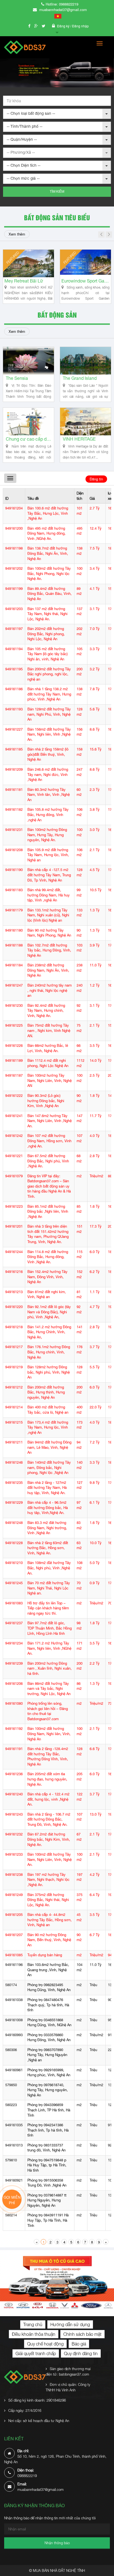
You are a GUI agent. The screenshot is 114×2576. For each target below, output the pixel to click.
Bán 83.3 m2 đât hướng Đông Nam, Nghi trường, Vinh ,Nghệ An (47, 1528)
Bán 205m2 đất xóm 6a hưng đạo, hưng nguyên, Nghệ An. (47, 1779)
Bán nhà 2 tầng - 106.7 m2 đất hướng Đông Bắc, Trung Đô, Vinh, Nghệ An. (49, 1819)
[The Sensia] (28, 361)
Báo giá (79, 2344)
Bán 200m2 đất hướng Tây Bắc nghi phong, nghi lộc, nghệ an (49, 674)
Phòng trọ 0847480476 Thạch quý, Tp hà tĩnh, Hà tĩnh (48, 2005)
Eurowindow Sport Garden (47, 281)
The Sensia (17, 378)
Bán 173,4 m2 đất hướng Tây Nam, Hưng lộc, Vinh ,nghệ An (48, 1427)
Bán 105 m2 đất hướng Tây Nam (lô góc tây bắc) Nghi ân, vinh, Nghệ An (47, 654)
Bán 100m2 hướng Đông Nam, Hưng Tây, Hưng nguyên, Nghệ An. (47, 835)
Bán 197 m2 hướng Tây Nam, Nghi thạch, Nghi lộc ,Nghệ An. (48, 1880)
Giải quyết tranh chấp (36, 2353)
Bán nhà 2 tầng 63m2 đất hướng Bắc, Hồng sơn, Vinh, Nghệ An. (48, 1548)
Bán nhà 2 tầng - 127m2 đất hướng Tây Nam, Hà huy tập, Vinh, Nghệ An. (47, 1488)
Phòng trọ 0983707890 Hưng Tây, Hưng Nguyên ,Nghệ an (47, 2055)
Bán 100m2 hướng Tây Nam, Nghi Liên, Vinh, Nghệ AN (50, 1081)
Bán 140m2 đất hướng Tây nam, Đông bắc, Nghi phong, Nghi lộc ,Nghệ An (49, 1468)
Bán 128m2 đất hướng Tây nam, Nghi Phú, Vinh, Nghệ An (49, 714)
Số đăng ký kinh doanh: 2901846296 (37, 2400)
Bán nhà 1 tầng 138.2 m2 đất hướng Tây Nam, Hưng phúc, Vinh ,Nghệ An (49, 694)
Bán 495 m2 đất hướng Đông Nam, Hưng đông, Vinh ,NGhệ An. (46, 533)
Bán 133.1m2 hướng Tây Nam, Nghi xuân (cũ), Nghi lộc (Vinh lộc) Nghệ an (48, 915)
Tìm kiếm (57, 192)
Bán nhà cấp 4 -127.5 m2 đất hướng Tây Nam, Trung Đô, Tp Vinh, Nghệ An (49, 875)
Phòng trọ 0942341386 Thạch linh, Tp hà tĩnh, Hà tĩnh (48, 2130)
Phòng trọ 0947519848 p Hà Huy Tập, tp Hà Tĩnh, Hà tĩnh (47, 2165)
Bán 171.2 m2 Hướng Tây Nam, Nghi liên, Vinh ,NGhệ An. (49, 1648)
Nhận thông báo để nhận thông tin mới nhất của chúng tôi (50, 2518)
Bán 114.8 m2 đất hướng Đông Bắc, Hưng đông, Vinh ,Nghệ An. (48, 1257)
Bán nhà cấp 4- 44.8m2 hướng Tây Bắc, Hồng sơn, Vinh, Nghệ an (50, 1920)
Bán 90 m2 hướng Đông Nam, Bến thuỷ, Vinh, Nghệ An (49, 1940)
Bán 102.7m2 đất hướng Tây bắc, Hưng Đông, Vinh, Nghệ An (49, 950)
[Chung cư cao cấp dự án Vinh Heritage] (28, 422)
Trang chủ (33, 2324)
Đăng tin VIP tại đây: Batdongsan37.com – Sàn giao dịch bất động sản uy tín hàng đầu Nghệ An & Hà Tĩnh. (49, 1186)
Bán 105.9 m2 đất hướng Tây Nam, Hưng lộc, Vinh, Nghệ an (48, 855)
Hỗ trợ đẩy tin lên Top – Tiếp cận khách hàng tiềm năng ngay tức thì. (48, 1608)
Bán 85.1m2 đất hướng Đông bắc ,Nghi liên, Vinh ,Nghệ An (48, 1212)
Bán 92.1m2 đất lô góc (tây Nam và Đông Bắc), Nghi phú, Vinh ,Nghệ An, (49, 1312)
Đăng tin (96, 479)
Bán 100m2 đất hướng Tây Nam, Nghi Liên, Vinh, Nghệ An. (50, 1860)
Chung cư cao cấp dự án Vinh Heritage (28, 439)
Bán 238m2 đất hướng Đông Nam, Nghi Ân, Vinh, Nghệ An (48, 970)
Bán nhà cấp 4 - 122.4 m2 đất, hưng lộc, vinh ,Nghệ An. (48, 1799)
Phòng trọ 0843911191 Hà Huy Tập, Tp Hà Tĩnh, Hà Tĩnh (48, 2220)
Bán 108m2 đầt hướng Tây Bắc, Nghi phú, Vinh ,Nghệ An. (49, 1568)
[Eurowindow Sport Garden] (47, 263)
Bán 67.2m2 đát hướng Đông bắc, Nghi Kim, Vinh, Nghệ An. (49, 1839)
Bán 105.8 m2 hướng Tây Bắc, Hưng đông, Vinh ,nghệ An (48, 815)
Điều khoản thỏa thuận (34, 2334)
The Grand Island (80, 378)
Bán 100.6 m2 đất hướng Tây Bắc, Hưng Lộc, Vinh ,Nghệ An (48, 513)
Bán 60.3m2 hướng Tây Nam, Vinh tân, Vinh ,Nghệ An (49, 795)
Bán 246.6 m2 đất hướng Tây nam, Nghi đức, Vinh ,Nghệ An (48, 775)
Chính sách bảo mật (82, 2334)
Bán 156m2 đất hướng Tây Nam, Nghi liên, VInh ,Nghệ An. (49, 734)
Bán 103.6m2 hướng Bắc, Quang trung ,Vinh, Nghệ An (48, 1970)
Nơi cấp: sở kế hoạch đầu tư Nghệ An (39, 2421)
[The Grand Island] (85, 361)
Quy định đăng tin (81, 2353)
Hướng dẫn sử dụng (70, 2324)
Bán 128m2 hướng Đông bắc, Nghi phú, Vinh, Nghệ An (49, 1372)
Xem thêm (17, 234)
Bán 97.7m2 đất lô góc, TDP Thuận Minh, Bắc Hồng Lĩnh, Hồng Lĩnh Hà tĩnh (50, 1628)
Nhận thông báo (57, 2543)
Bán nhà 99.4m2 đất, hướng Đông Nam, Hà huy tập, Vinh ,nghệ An (49, 895)
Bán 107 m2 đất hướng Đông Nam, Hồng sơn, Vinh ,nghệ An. (49, 1141)
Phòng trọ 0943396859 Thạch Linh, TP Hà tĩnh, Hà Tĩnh (49, 2110)
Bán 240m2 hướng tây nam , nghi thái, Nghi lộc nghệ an (50, 990)
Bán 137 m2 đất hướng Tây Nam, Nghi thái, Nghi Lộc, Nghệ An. (47, 614)
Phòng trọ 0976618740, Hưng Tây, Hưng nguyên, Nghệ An (48, 2090)
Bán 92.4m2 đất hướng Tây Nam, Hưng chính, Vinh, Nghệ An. (46, 1011)
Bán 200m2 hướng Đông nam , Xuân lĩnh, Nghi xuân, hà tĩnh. (50, 1668)
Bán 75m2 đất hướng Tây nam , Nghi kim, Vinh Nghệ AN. (49, 1031)
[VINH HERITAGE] (85, 422)
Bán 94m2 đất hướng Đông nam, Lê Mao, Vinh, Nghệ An (49, 1447)
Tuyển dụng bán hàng (45, 1955)
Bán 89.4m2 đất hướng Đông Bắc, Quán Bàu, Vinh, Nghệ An (50, 594)
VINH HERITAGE (79, 439)
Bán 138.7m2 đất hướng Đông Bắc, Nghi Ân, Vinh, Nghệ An (48, 553)
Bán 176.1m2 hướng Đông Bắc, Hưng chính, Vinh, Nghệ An (49, 1352)
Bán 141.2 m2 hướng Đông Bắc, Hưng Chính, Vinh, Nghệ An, (49, 1332)
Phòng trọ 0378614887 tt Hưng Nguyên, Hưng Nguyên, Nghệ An (47, 2200)
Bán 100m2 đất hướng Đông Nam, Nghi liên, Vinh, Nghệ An (49, 1734)
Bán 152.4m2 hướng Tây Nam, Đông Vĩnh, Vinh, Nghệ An (47, 1277)
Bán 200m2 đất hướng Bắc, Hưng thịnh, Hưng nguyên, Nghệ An (46, 1392)
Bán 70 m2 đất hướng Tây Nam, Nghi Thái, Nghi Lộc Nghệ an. (49, 1588)
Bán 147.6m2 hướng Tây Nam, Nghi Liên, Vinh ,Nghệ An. (50, 1121)
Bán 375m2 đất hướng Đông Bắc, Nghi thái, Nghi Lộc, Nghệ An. (48, 1900)
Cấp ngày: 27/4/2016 (25, 2410)
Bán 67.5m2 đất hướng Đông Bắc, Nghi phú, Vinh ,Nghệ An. (48, 1161)
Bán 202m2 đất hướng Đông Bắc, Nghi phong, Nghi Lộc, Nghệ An (46, 634)
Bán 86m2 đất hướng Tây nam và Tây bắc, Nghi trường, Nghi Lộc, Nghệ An (49, 1689)
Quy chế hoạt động (45, 2344)
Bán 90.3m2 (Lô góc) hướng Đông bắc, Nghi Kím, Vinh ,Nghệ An (46, 1101)
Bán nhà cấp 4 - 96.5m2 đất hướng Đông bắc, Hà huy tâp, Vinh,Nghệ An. (48, 1508)
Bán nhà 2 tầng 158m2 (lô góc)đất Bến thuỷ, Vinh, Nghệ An (48, 754)
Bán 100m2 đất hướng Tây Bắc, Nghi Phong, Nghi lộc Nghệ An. (49, 574)
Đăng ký (64, 26)
